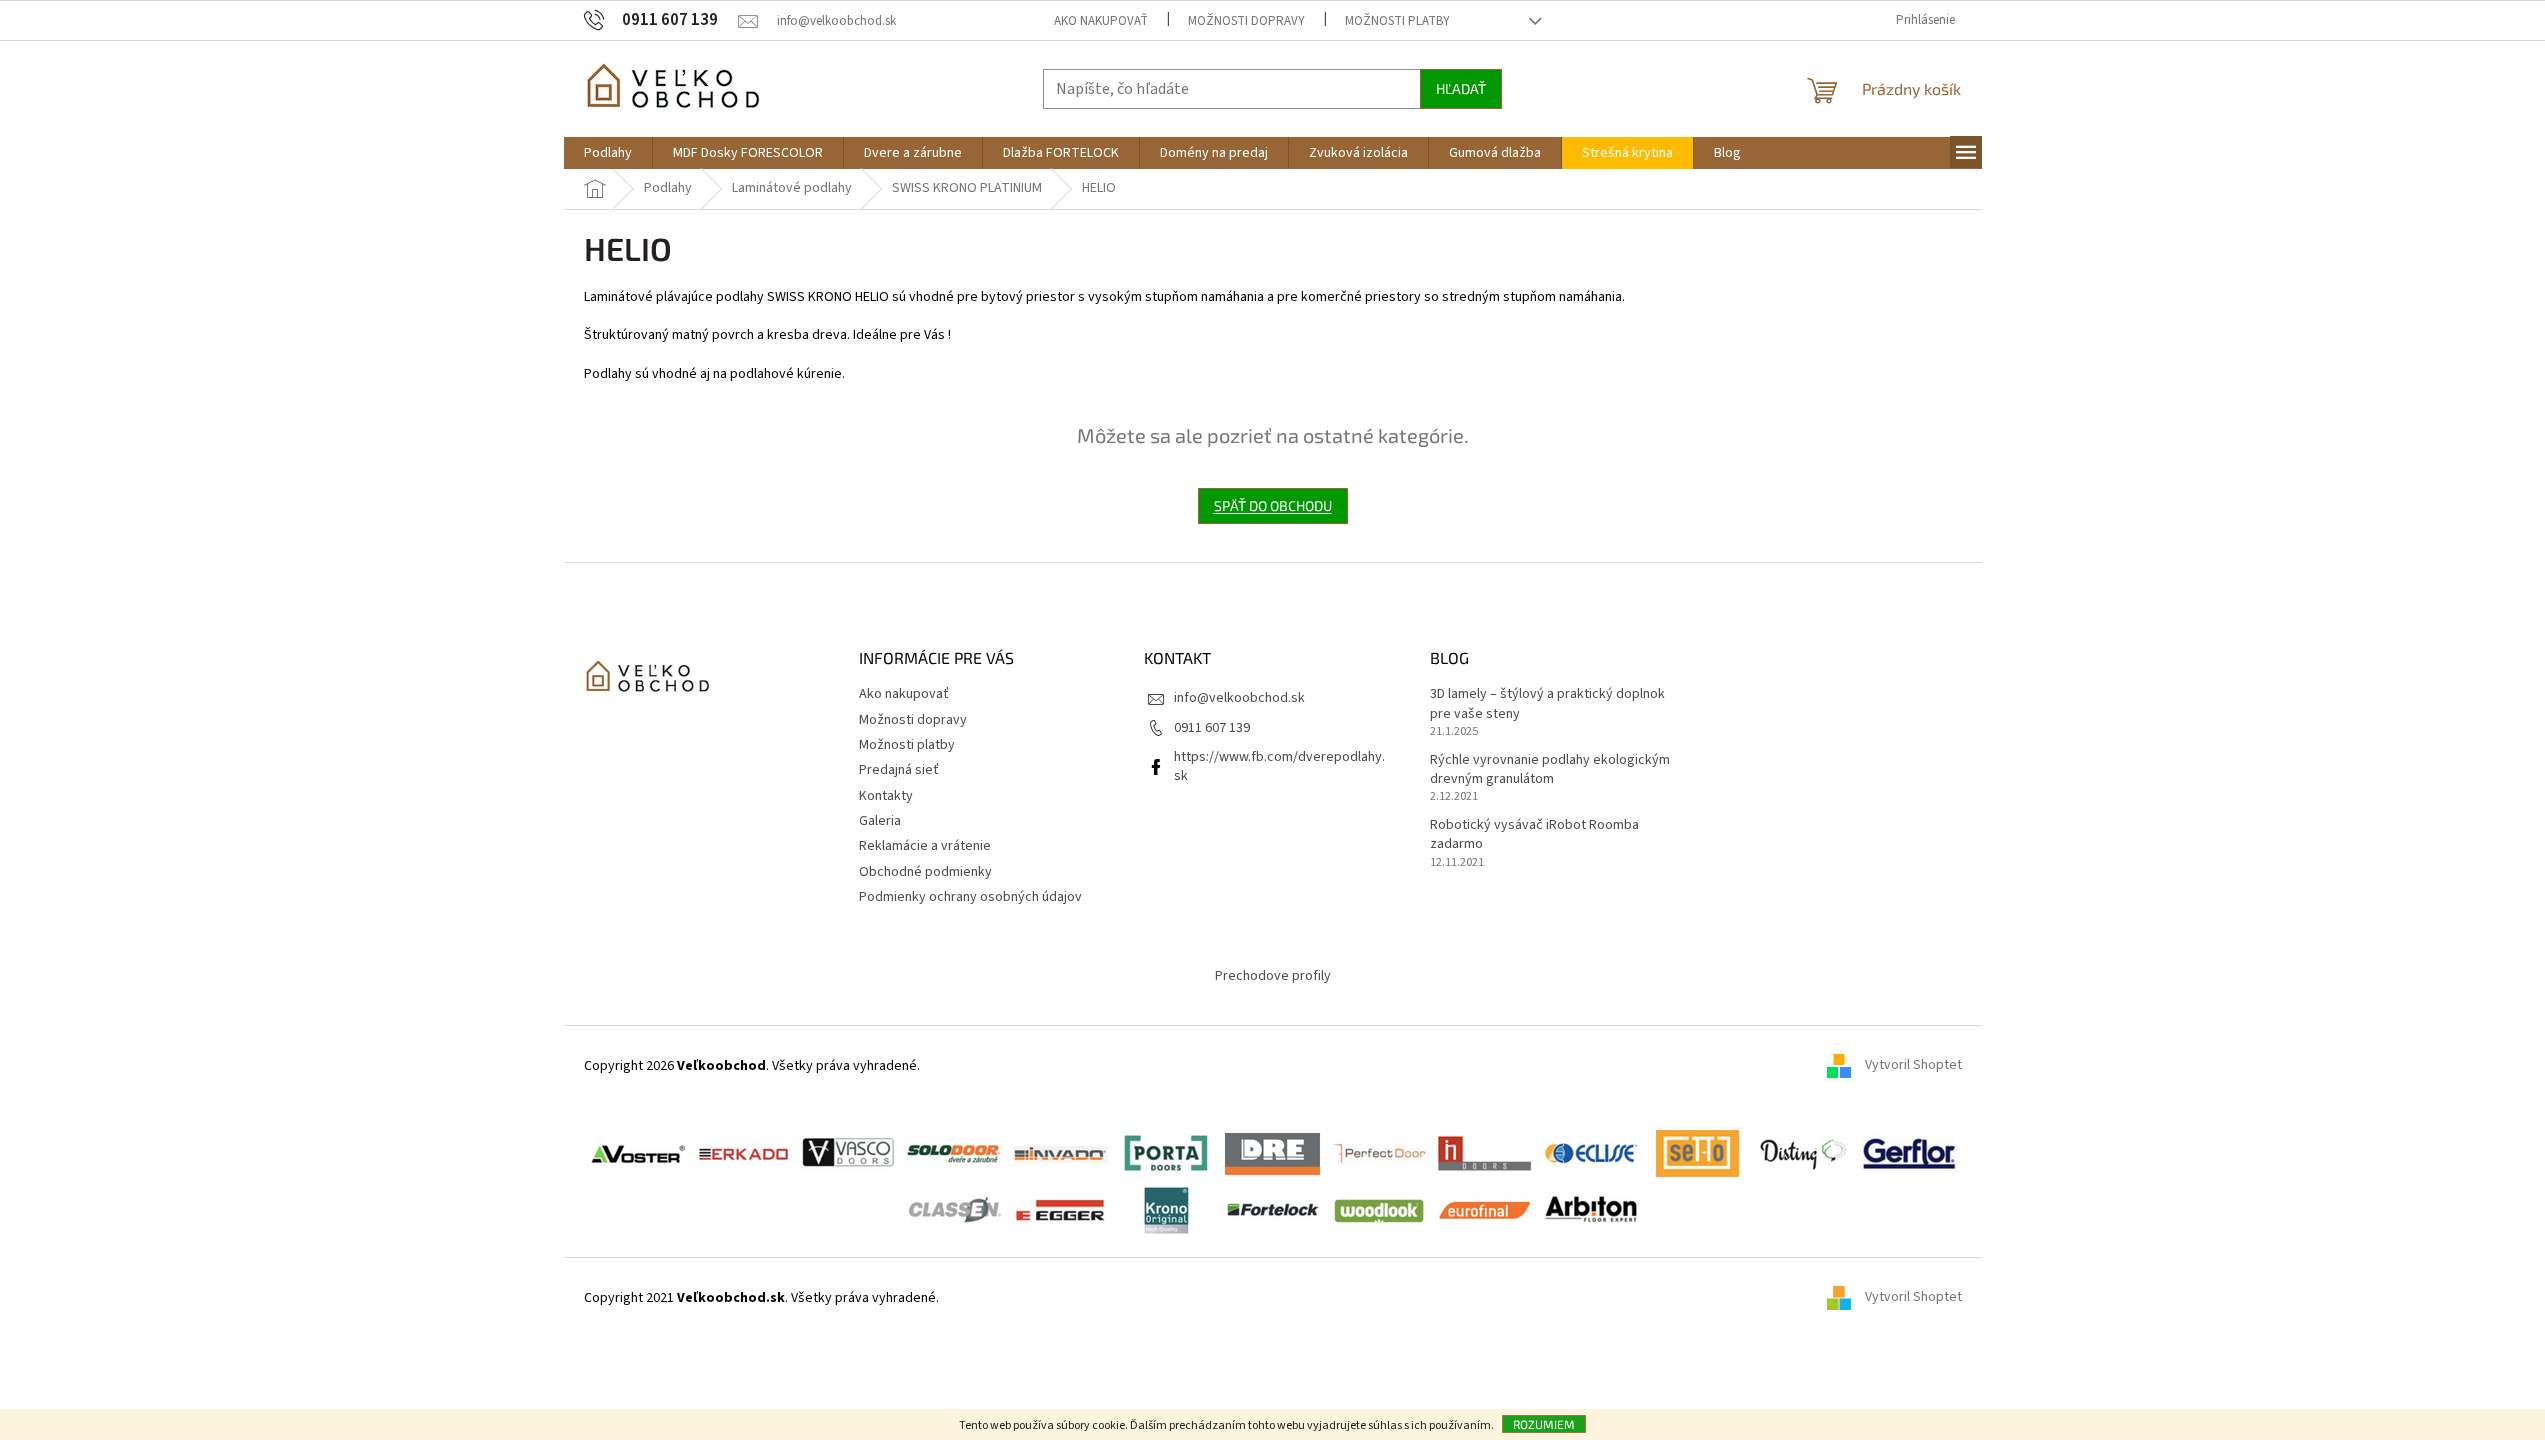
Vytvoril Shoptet (1913, 1066)
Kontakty (886, 796)
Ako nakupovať (1101, 21)
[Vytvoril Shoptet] (1846, 1298)
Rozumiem (1544, 1424)
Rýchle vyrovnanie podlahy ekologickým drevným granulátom (1550, 770)
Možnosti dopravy (1246, 21)
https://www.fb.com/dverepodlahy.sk (1279, 766)
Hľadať (1461, 88)
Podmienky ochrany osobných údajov (970, 897)
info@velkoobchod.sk (1239, 698)
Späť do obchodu (1273, 505)
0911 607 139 (1212, 728)
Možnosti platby (1397, 21)
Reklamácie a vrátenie (925, 846)
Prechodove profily (1273, 976)
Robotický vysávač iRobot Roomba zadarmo (1534, 835)
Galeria (880, 821)
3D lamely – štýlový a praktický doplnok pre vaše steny (1547, 704)
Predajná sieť (899, 770)
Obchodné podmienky (925, 872)
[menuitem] (608, 153)
